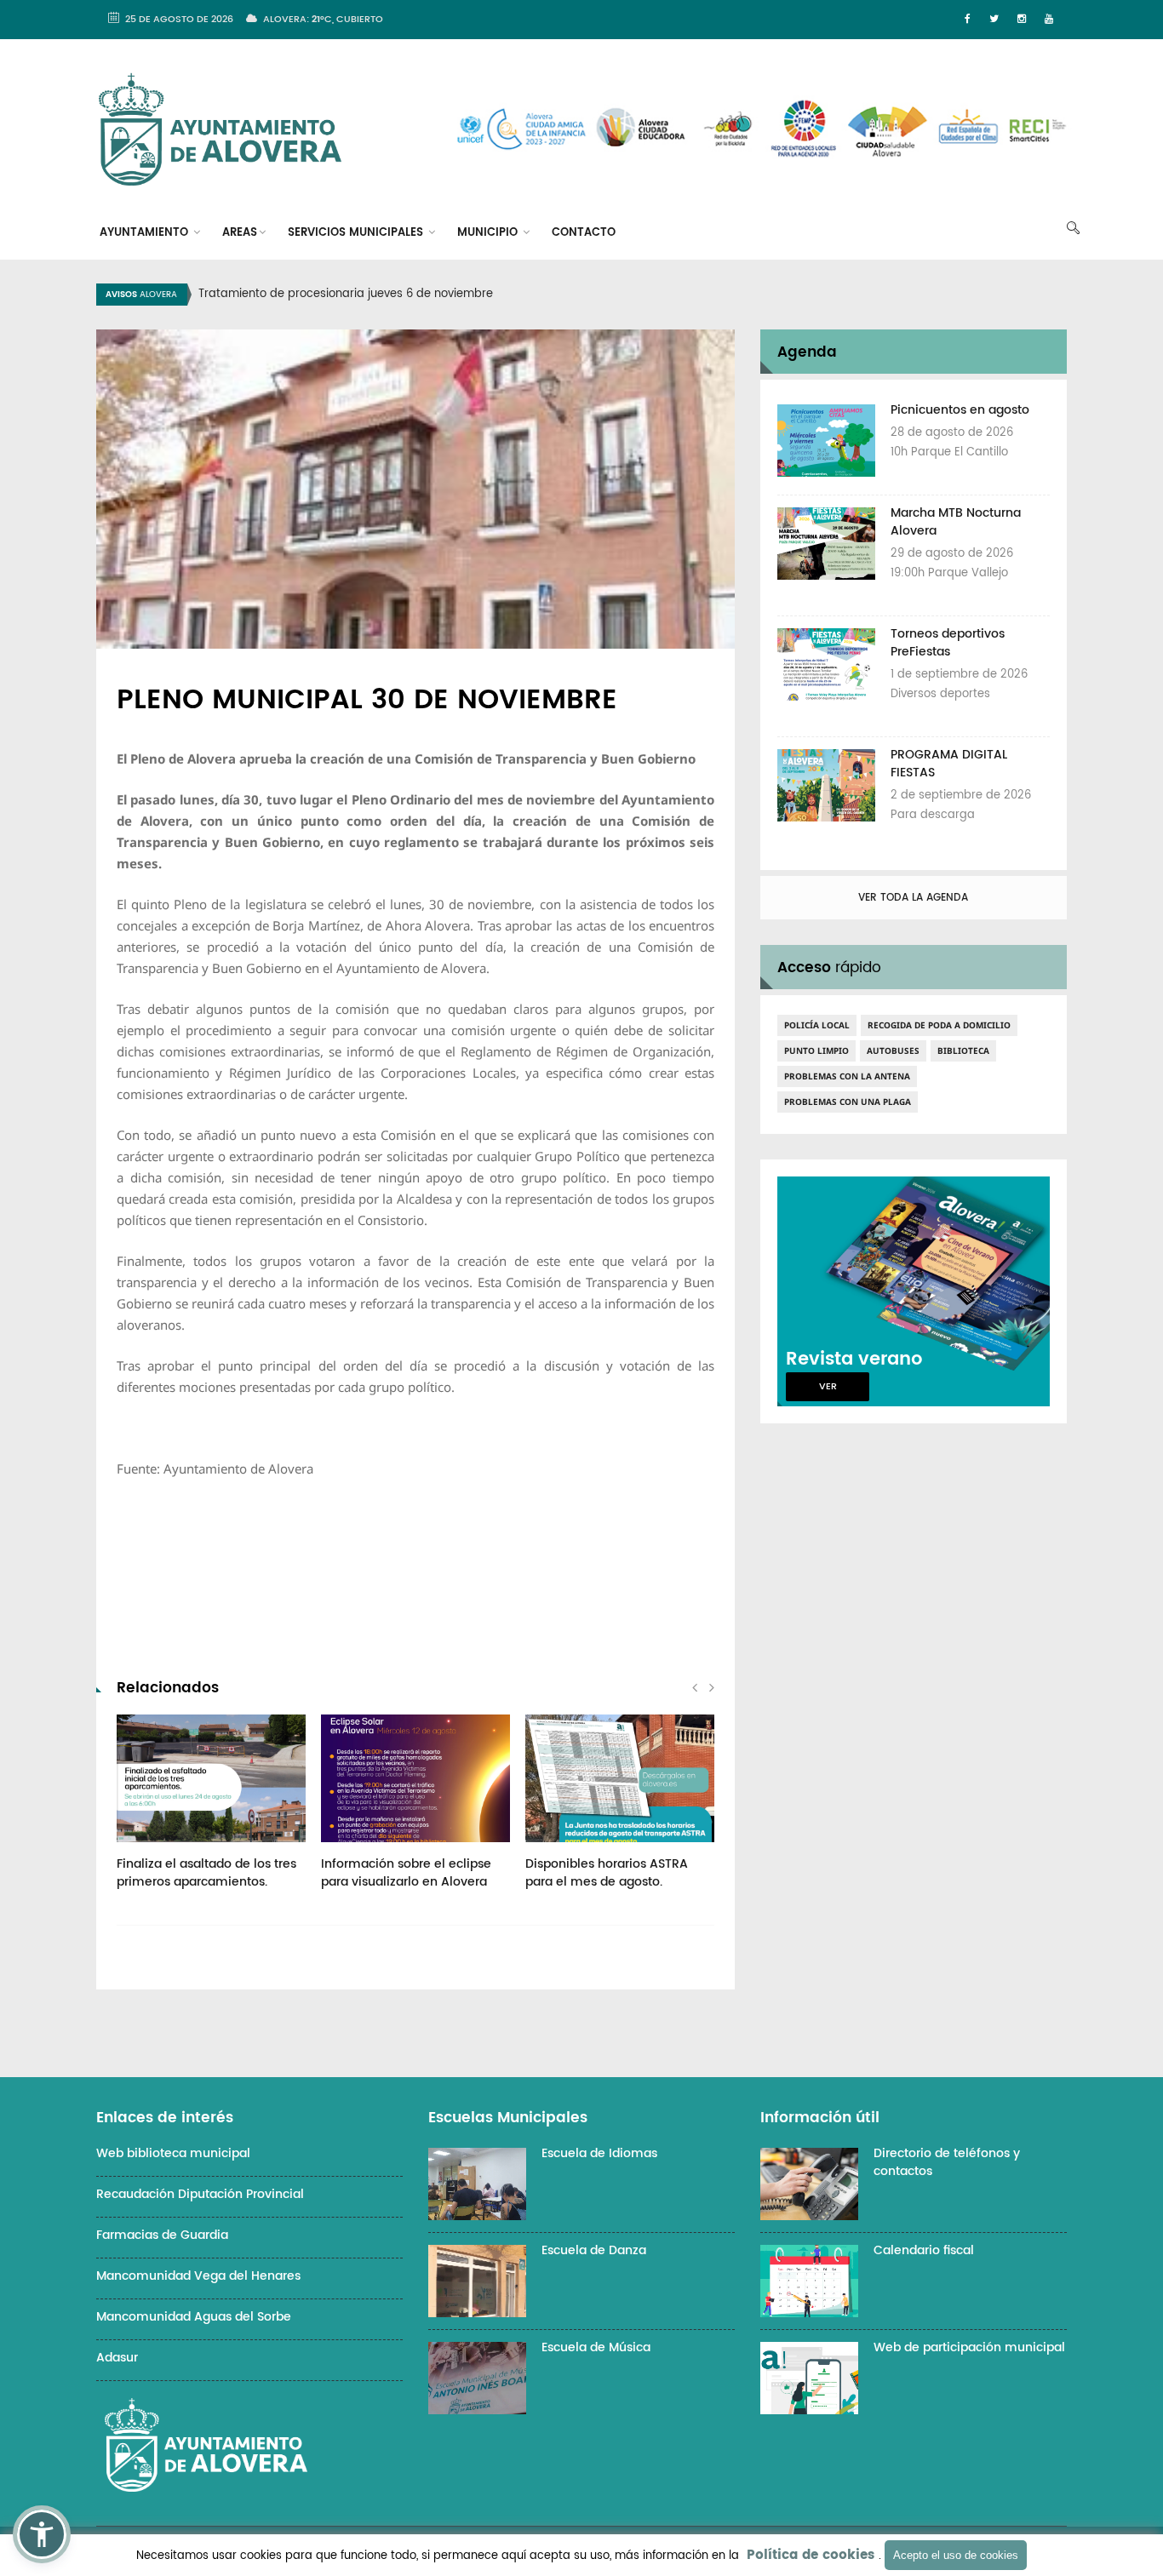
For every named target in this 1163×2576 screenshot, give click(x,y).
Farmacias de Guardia (162, 2235)
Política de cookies (811, 2555)
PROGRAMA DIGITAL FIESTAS (949, 764)
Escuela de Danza (594, 2250)
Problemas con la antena (847, 1076)
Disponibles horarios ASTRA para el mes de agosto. (607, 1873)
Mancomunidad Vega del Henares (198, 2276)
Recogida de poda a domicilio (939, 1025)
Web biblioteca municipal (173, 2153)
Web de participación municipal (969, 2347)
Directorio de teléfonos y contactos (947, 2162)
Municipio (489, 233)
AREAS (240, 233)
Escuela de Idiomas (599, 2153)
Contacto (584, 233)
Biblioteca (963, 1050)
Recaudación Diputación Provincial (200, 2194)
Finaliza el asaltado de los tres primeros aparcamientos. (206, 1873)
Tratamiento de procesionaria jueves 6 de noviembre (346, 294)
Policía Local (817, 1025)
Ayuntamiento (146, 233)
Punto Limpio (816, 1050)
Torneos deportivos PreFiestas (948, 643)
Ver (828, 1387)
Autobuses (893, 1050)
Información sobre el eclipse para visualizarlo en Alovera (406, 1873)
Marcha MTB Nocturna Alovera (956, 522)
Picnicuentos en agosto (960, 410)
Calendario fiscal (924, 2250)
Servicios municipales (357, 233)
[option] (603, 295)
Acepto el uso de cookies (956, 2555)
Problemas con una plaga (848, 1102)
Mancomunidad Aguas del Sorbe (194, 2317)
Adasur (117, 2358)
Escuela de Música (596, 2347)
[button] (42, 2534)
